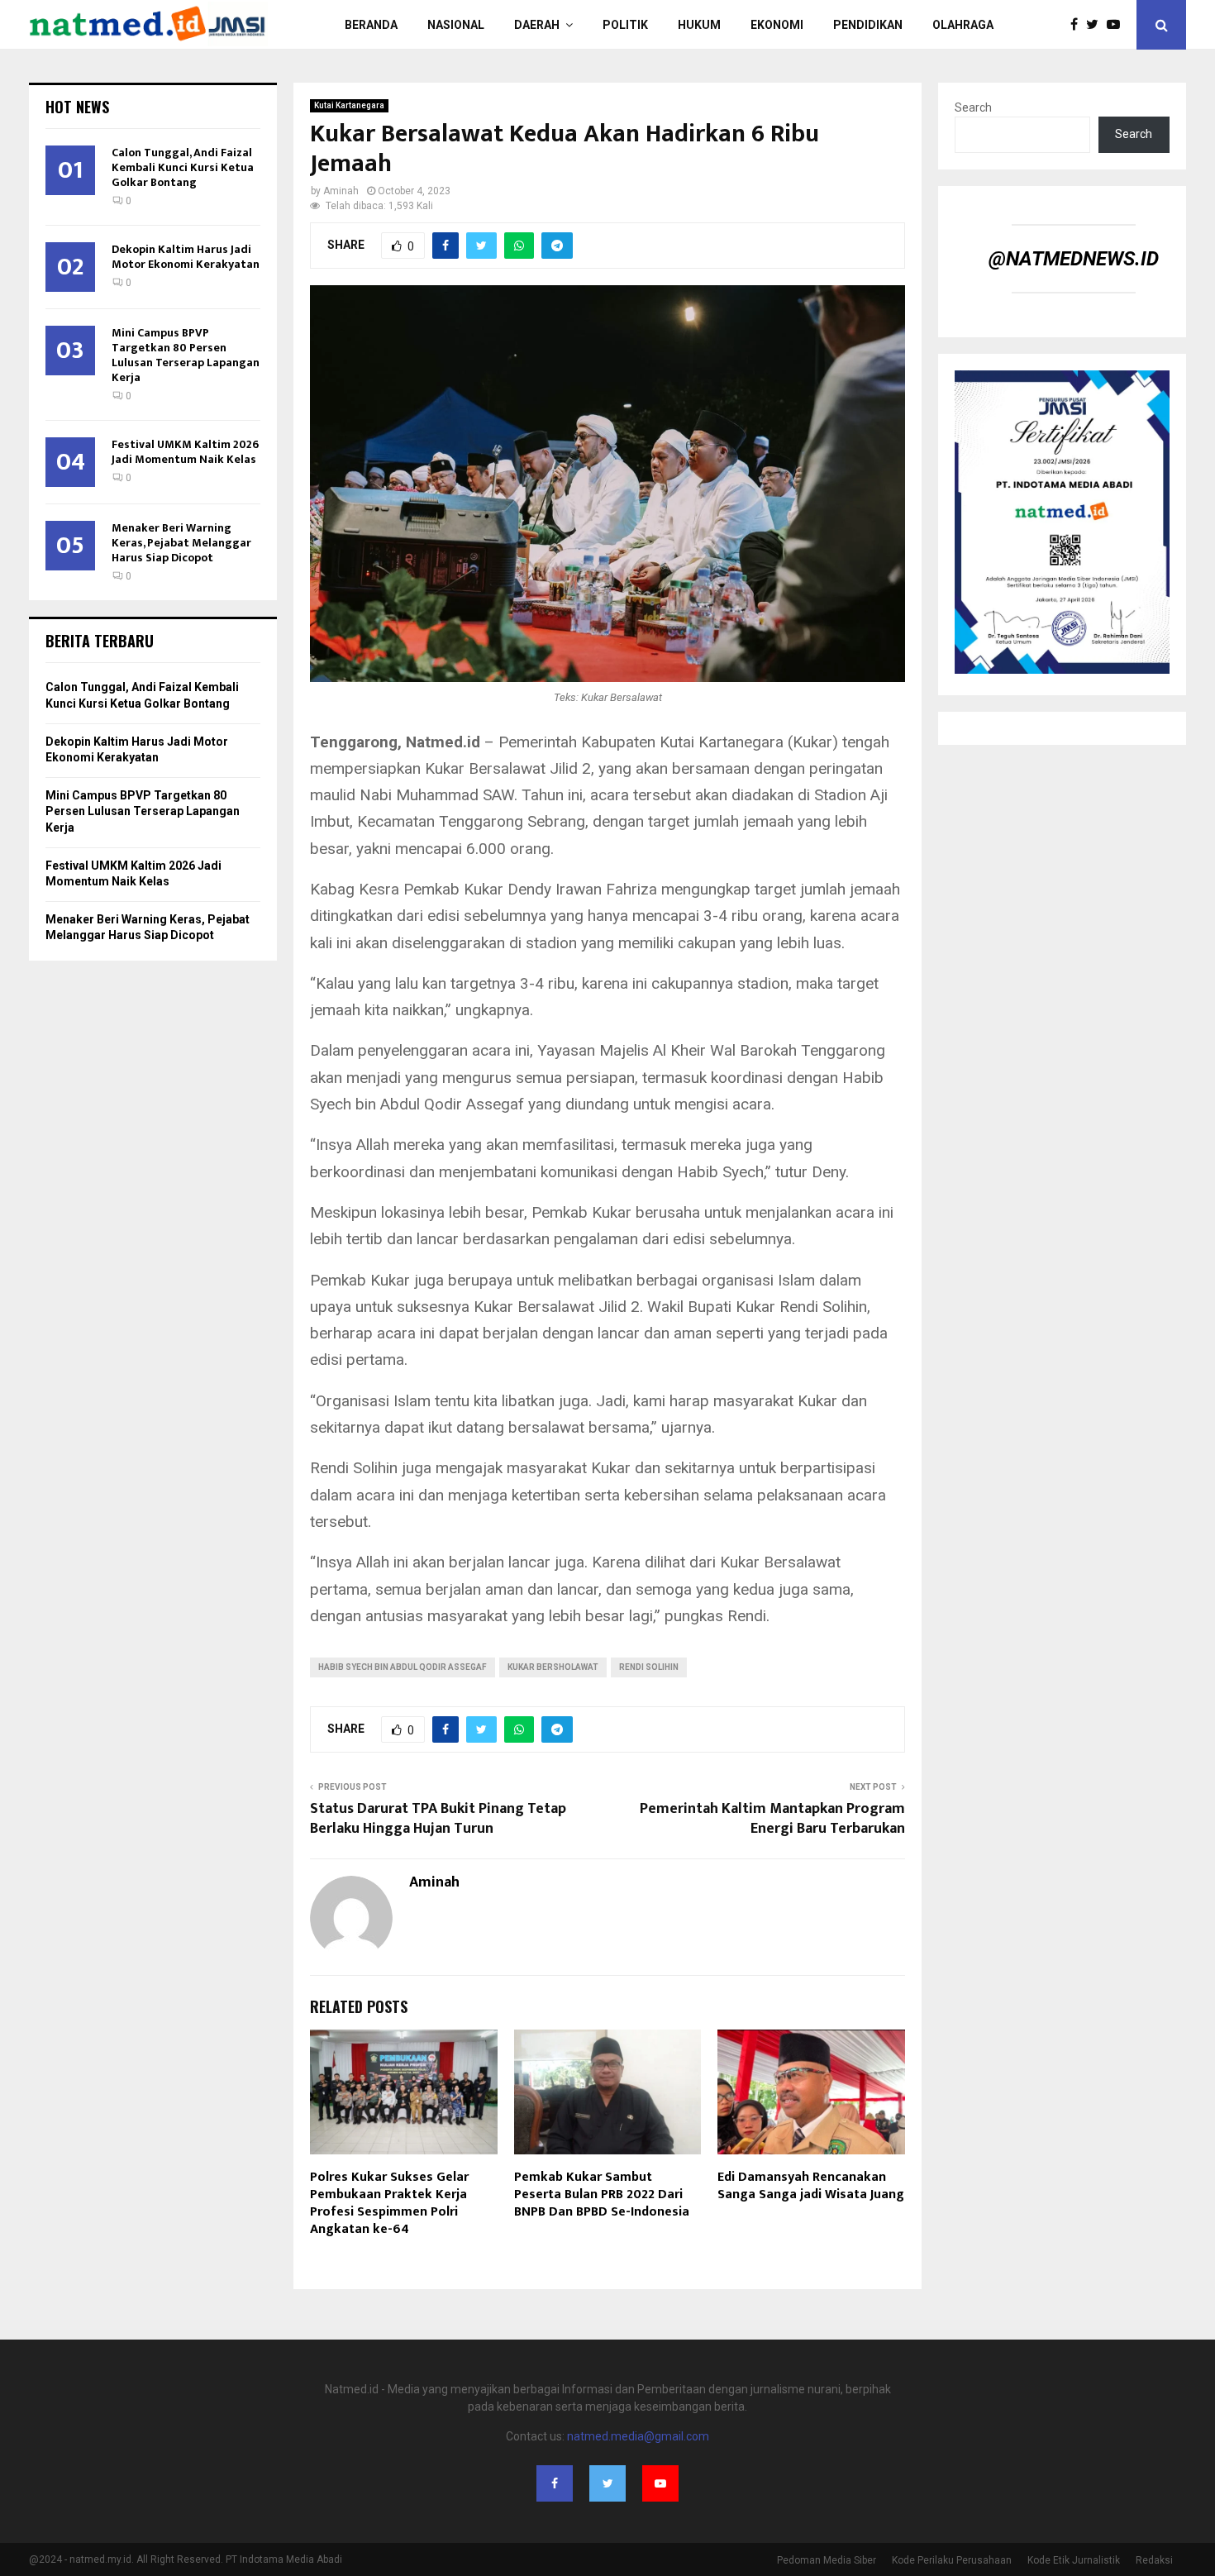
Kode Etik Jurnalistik (1074, 2560)
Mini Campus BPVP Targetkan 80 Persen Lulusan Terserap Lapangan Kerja (186, 355)
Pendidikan (868, 25)
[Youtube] (1117, 25)
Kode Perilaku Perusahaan (952, 2560)
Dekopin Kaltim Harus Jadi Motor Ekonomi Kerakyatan (186, 257)
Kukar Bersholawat (553, 1667)
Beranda (371, 25)
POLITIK (625, 25)
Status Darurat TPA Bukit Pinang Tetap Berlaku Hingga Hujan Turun (438, 1819)
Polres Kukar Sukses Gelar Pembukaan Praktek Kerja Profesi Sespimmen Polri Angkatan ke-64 (389, 2203)
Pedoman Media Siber (827, 2560)
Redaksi (1154, 2560)
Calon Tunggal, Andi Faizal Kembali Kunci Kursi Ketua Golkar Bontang (183, 167)
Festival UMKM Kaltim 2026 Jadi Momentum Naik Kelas (185, 452)
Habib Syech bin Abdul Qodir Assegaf (403, 1667)
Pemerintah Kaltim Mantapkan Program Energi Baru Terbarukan (772, 1819)
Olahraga (963, 25)
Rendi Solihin (649, 1667)
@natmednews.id (1074, 259)
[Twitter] (1096, 25)
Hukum (699, 25)
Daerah (537, 25)
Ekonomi (777, 25)
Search (973, 107)
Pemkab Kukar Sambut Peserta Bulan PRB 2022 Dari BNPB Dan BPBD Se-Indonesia (602, 2194)
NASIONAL (456, 25)
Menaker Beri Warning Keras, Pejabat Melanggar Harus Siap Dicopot (181, 543)
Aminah (341, 191)
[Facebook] (1078, 25)
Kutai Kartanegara (349, 105)
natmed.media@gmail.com (638, 2436)
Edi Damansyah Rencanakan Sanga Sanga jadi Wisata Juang (811, 2186)
